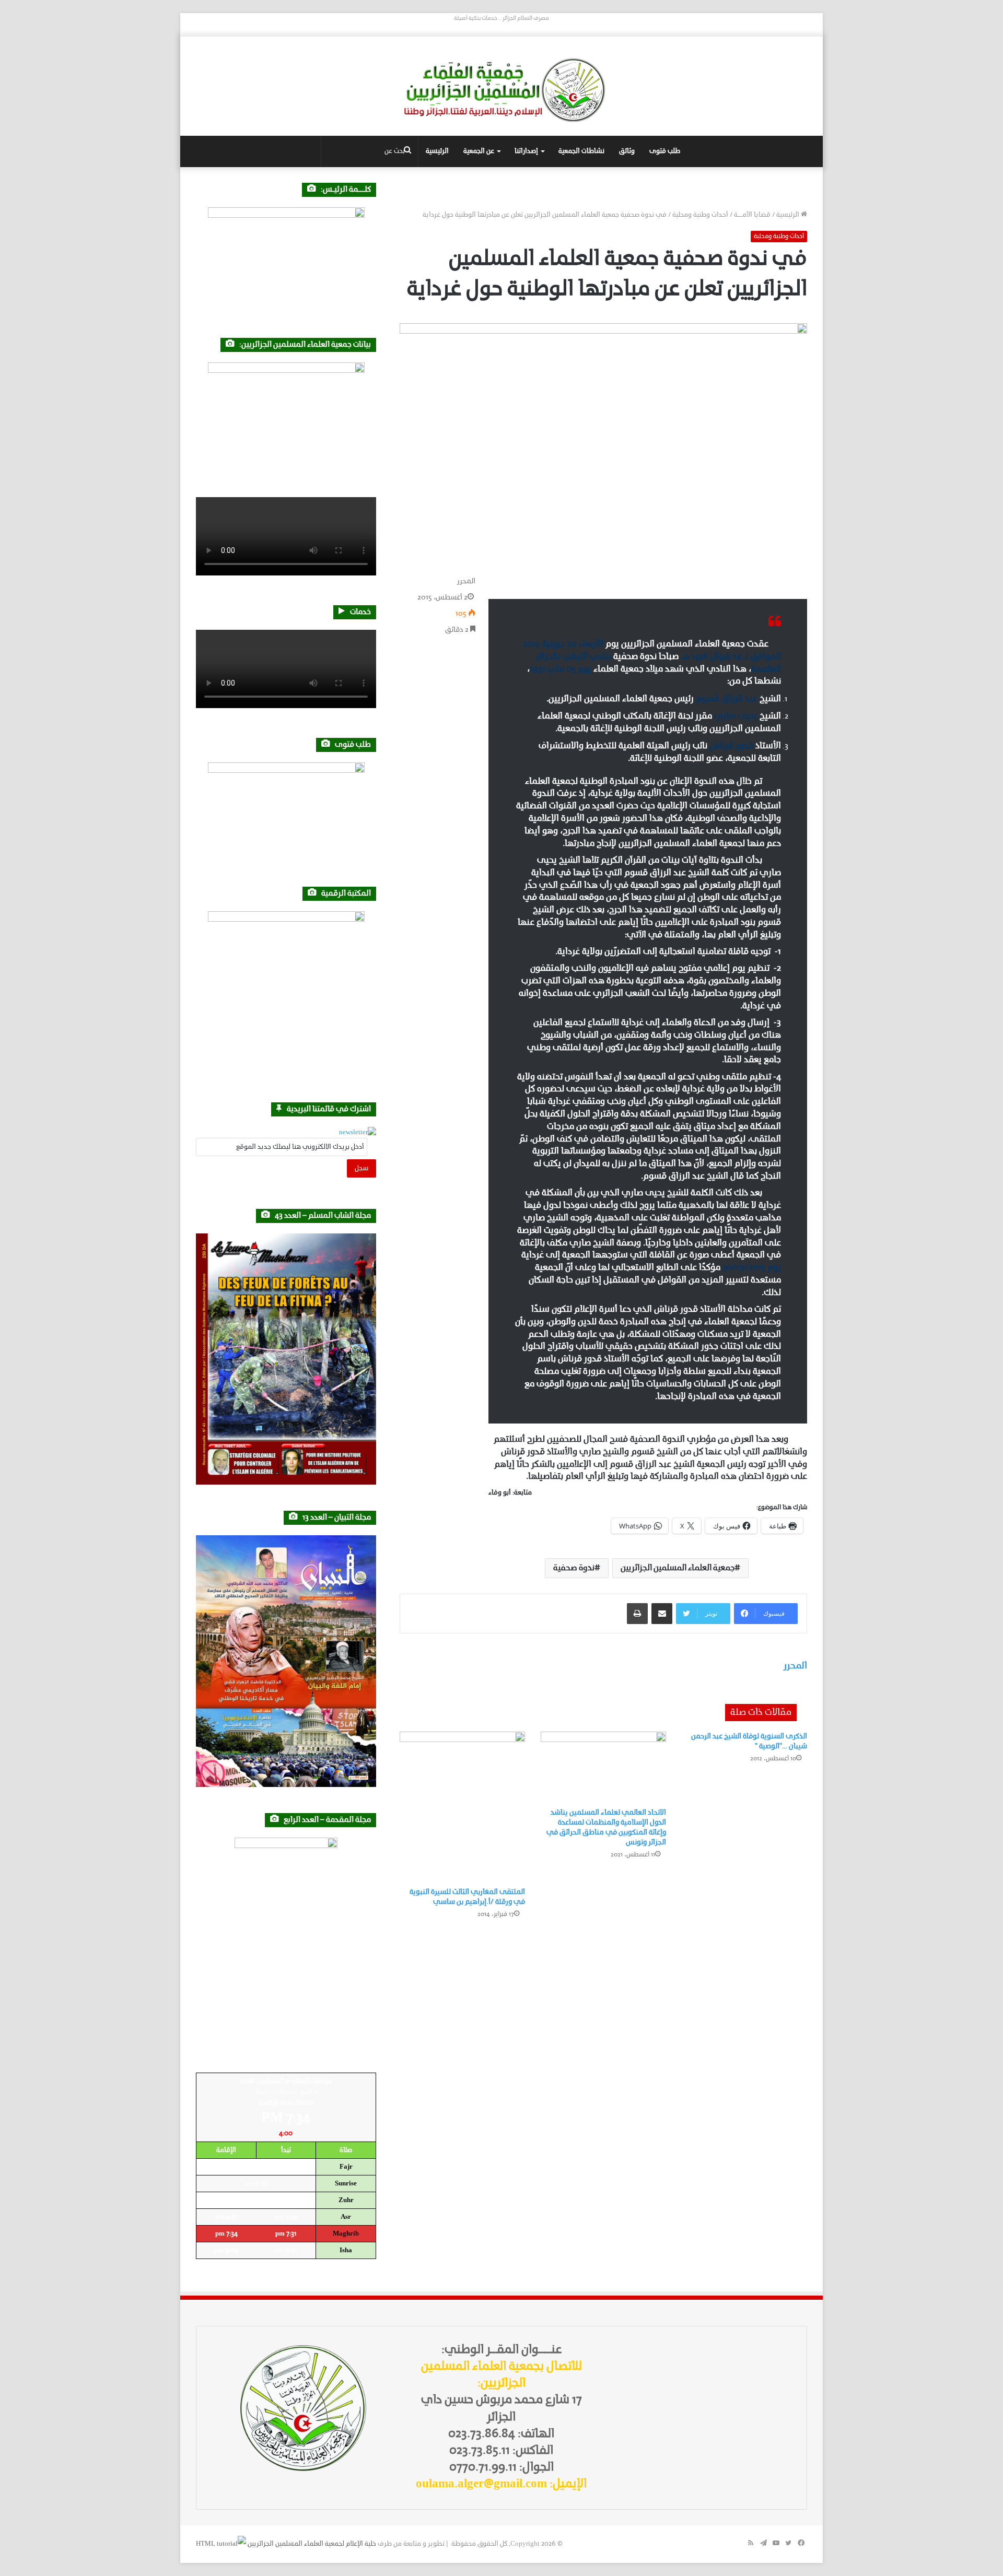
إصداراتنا (526, 151)
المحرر (466, 581)
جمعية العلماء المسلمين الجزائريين (678, 1568)
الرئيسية (437, 151)
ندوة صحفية (574, 1568)
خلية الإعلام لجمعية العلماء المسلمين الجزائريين (312, 2544)
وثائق (627, 151)
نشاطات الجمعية (581, 151)
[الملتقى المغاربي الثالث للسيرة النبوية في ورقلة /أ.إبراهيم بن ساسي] (462, 1807)
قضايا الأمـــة (752, 215)
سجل (361, 1168)
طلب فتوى (665, 151)
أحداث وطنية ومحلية (700, 215)
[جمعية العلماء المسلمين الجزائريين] (501, 90)
